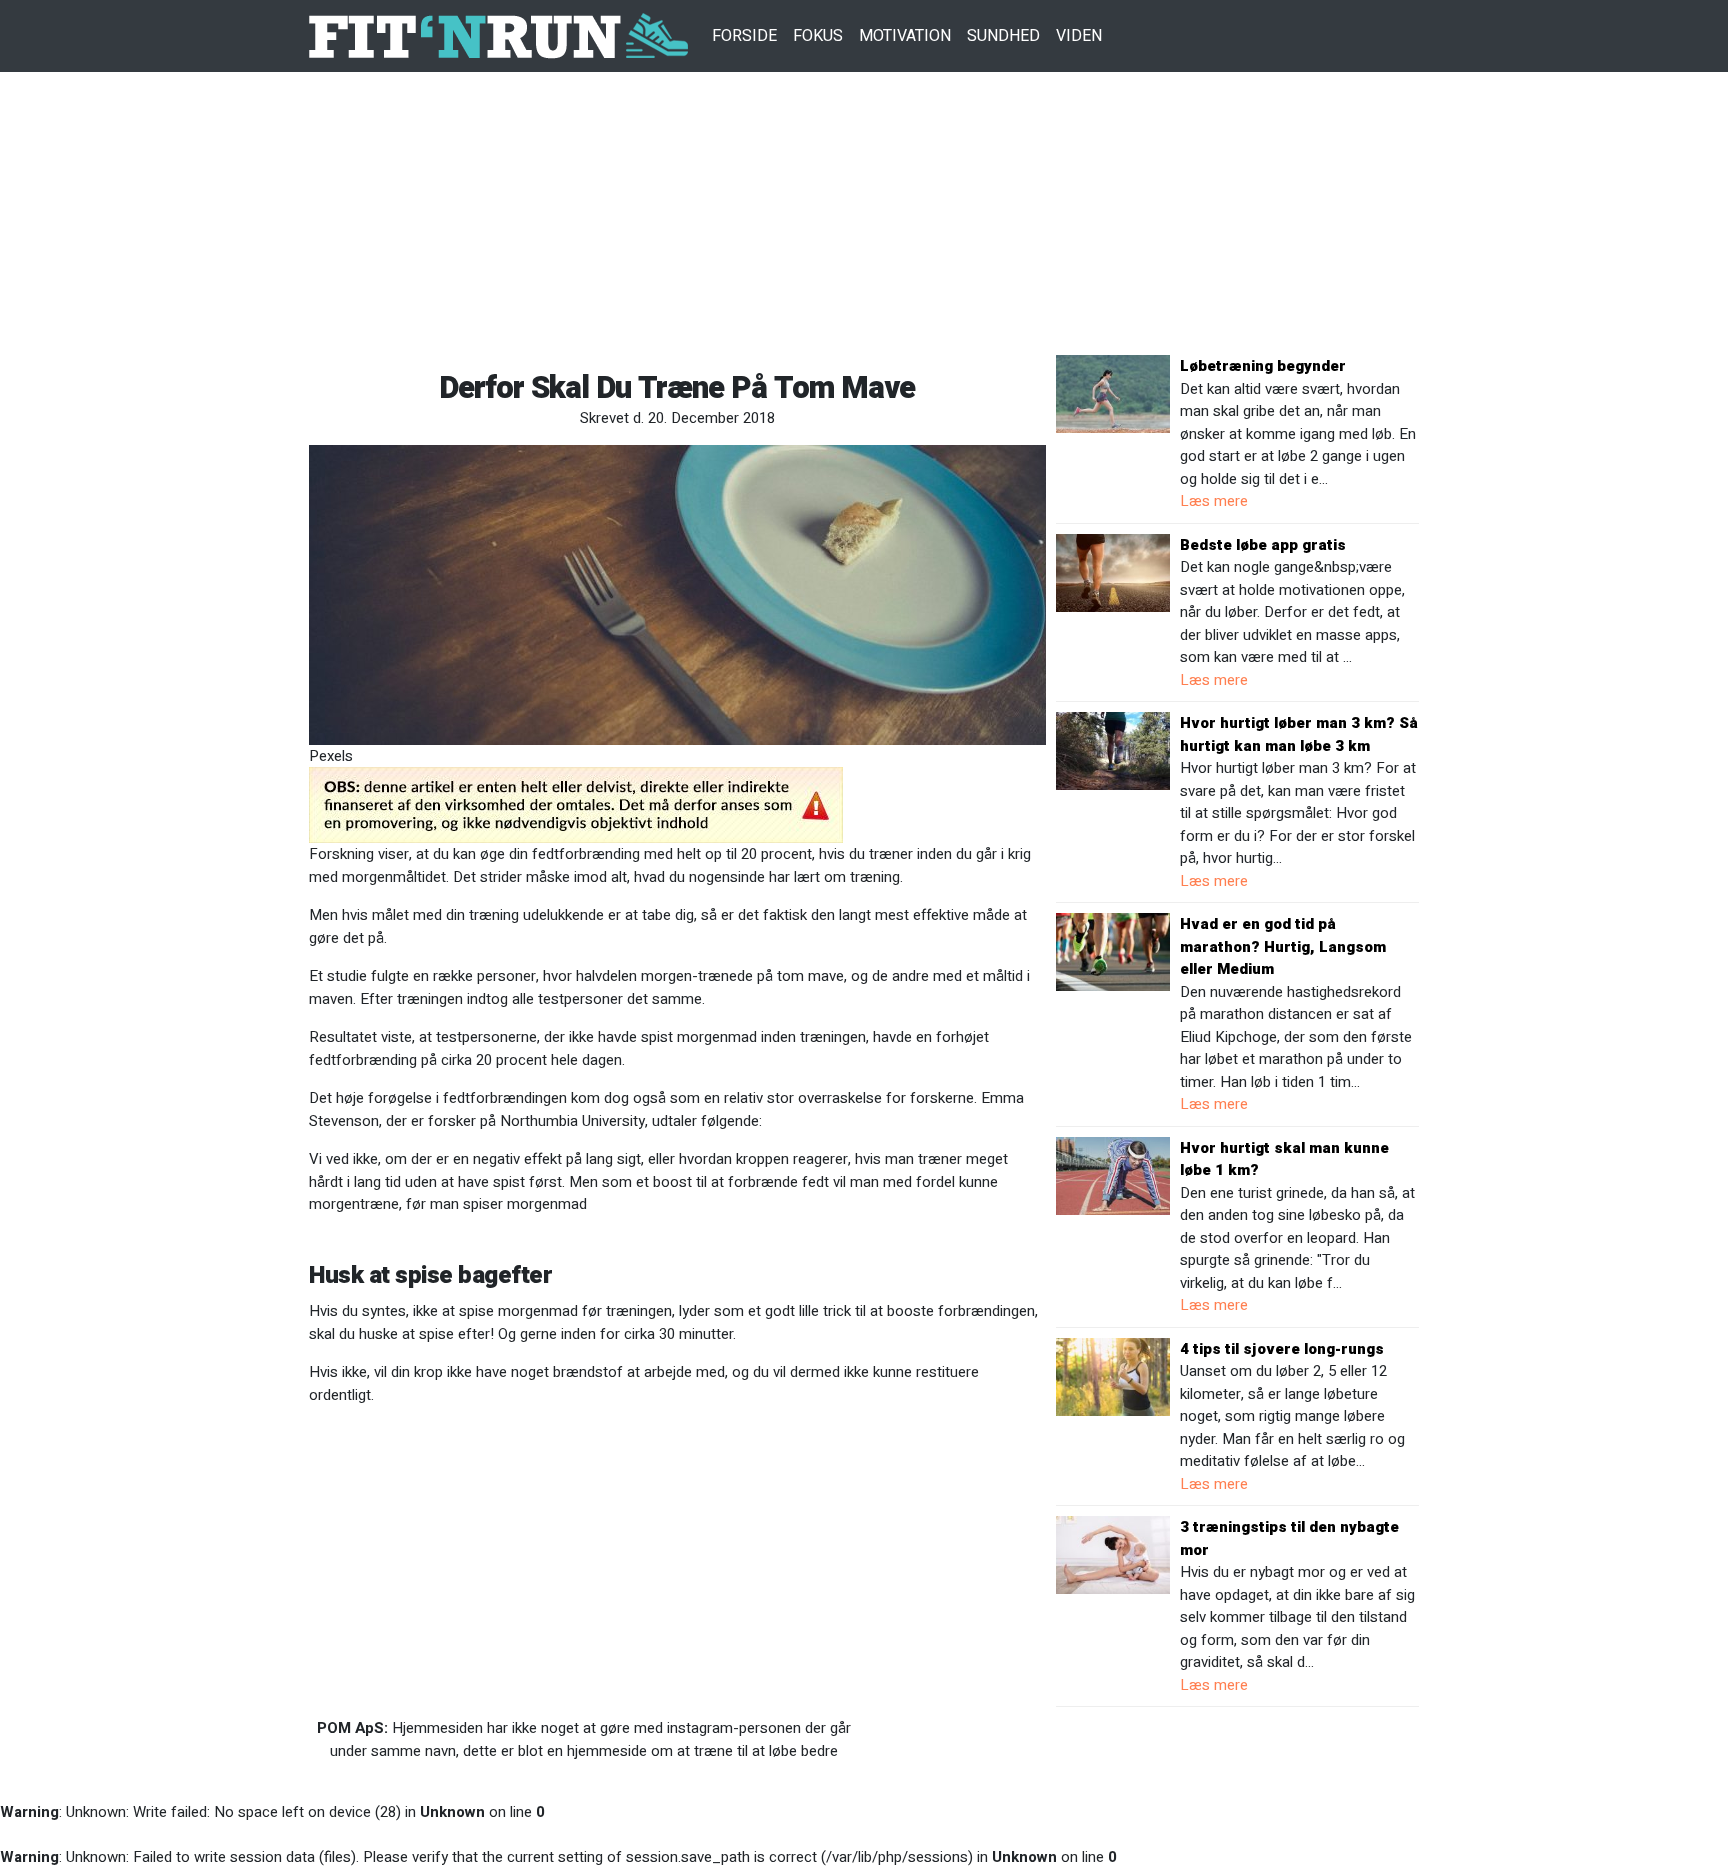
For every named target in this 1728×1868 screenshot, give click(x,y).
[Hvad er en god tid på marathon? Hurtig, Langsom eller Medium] (1113, 951)
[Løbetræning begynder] (1113, 393)
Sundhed (1003, 36)
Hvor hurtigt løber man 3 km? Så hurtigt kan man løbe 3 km (1299, 734)
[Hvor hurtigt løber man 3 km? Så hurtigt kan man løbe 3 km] (1113, 750)
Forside (744, 36)
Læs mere (1214, 501)
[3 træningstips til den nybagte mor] (1113, 1554)
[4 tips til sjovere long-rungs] (1113, 1376)
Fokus (818, 36)
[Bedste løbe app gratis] (1113, 572)
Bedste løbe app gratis (1263, 545)
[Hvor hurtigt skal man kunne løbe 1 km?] (1113, 1175)
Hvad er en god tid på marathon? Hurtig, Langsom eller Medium (1283, 946)
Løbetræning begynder (1263, 366)
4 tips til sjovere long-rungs (1282, 1349)
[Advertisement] (864, 215)
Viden (1079, 36)
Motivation (905, 36)
